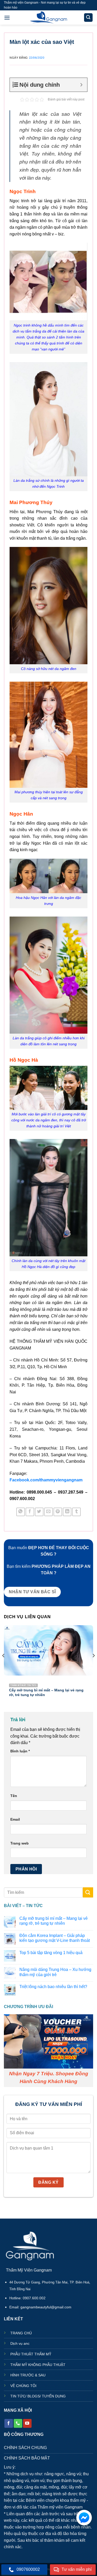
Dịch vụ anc (20, 2344)
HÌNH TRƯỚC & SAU (28, 2375)
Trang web (20, 1843)
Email (15, 1819)
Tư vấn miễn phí (77, 2569)
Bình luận (20, 1751)
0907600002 (28, 2569)
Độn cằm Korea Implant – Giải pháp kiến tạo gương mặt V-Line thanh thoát (55, 1938)
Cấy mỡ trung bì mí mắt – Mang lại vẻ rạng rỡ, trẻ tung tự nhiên (54, 1921)
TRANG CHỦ (21, 2333)
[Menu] (7, 18)
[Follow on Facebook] (9, 2423)
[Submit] (88, 1892)
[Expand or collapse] (81, 85)
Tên (14, 1796)
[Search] (88, 18)
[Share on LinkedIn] (67, 1512)
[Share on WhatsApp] (21, 1512)
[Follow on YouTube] (27, 2423)
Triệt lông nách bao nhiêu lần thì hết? (53, 1987)
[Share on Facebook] (30, 1512)
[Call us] (18, 2423)
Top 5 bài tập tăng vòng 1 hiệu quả (51, 1952)
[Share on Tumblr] (76, 1512)
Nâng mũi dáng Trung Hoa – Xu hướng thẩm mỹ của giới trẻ (55, 1972)
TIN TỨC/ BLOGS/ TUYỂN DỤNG (38, 2396)
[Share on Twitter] (39, 1512)
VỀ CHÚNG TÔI (23, 2386)
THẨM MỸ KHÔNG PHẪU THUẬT (38, 2365)
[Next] (93, 1666)
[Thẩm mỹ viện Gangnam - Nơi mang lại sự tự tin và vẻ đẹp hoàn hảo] (48, 18)
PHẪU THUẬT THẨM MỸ (31, 2354)
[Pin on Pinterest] (58, 1512)
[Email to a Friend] (48, 1512)
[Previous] (4, 1666)
